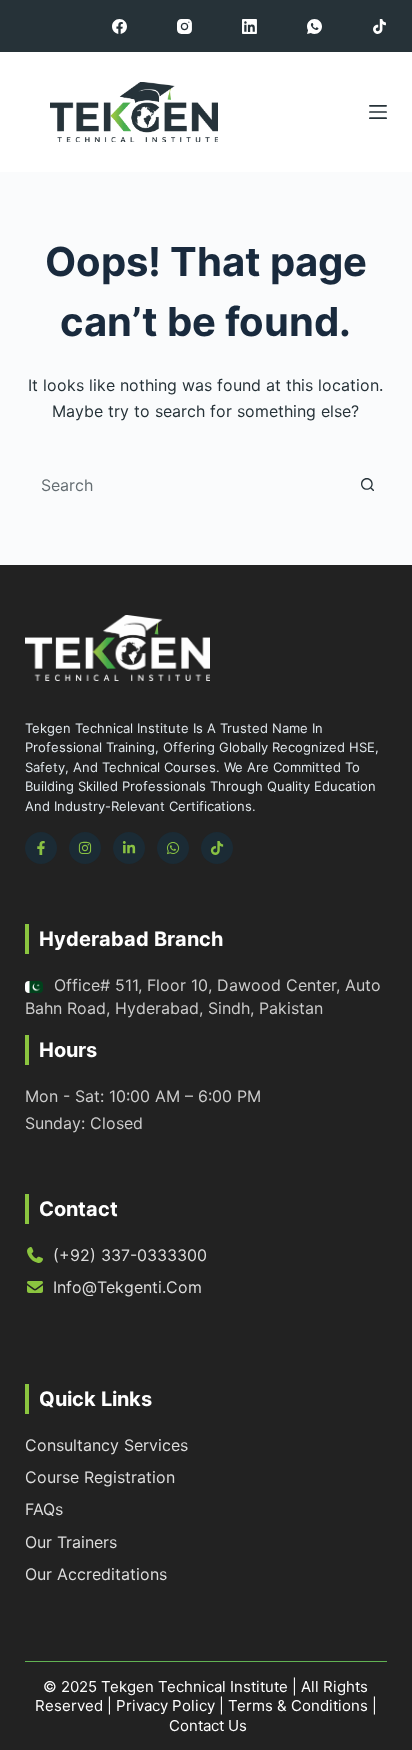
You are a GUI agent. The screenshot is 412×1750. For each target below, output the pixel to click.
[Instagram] (184, 26)
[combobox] (187, 485)
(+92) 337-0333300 (130, 1255)
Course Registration (100, 1477)
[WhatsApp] (314, 26)
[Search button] (367, 485)
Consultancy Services (106, 1445)
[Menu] (378, 112)
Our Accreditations (96, 1574)
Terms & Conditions (298, 1705)
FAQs (44, 1509)
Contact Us (208, 1725)
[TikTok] (379, 26)
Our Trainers (71, 1542)
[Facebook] (119, 26)
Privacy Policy (165, 1705)
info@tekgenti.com (127, 1287)
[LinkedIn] (249, 26)
